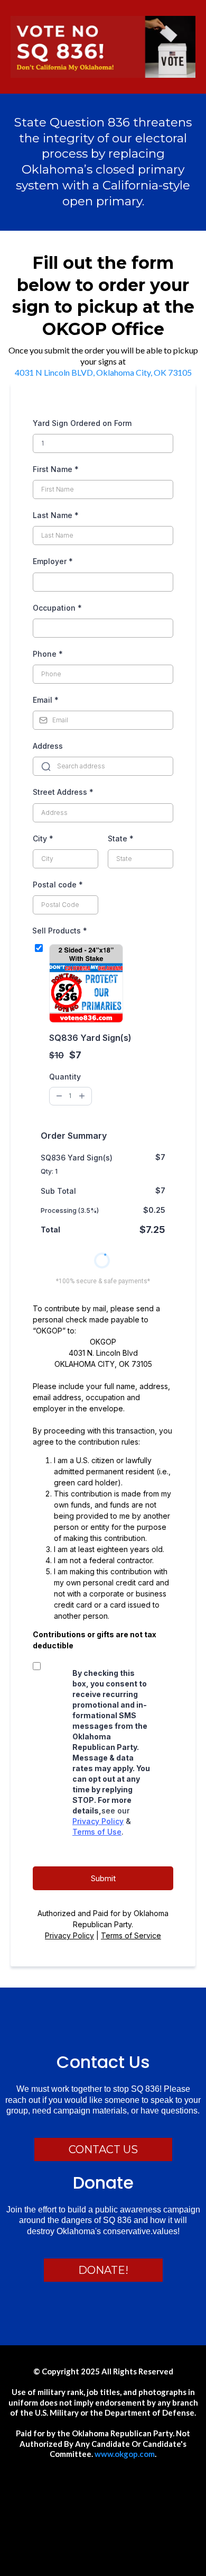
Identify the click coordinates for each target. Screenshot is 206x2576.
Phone (48, 654)
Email (46, 700)
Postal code (58, 885)
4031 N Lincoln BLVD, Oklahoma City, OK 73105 (103, 372)
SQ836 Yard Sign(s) (90, 1038)
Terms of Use (97, 1832)
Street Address (63, 792)
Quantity (65, 1077)
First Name (56, 469)
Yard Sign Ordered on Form (82, 423)
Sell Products (60, 931)
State (121, 838)
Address (48, 746)
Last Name (56, 515)
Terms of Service (131, 1935)
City (43, 838)
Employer (53, 561)
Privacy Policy (98, 1821)
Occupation (57, 608)
